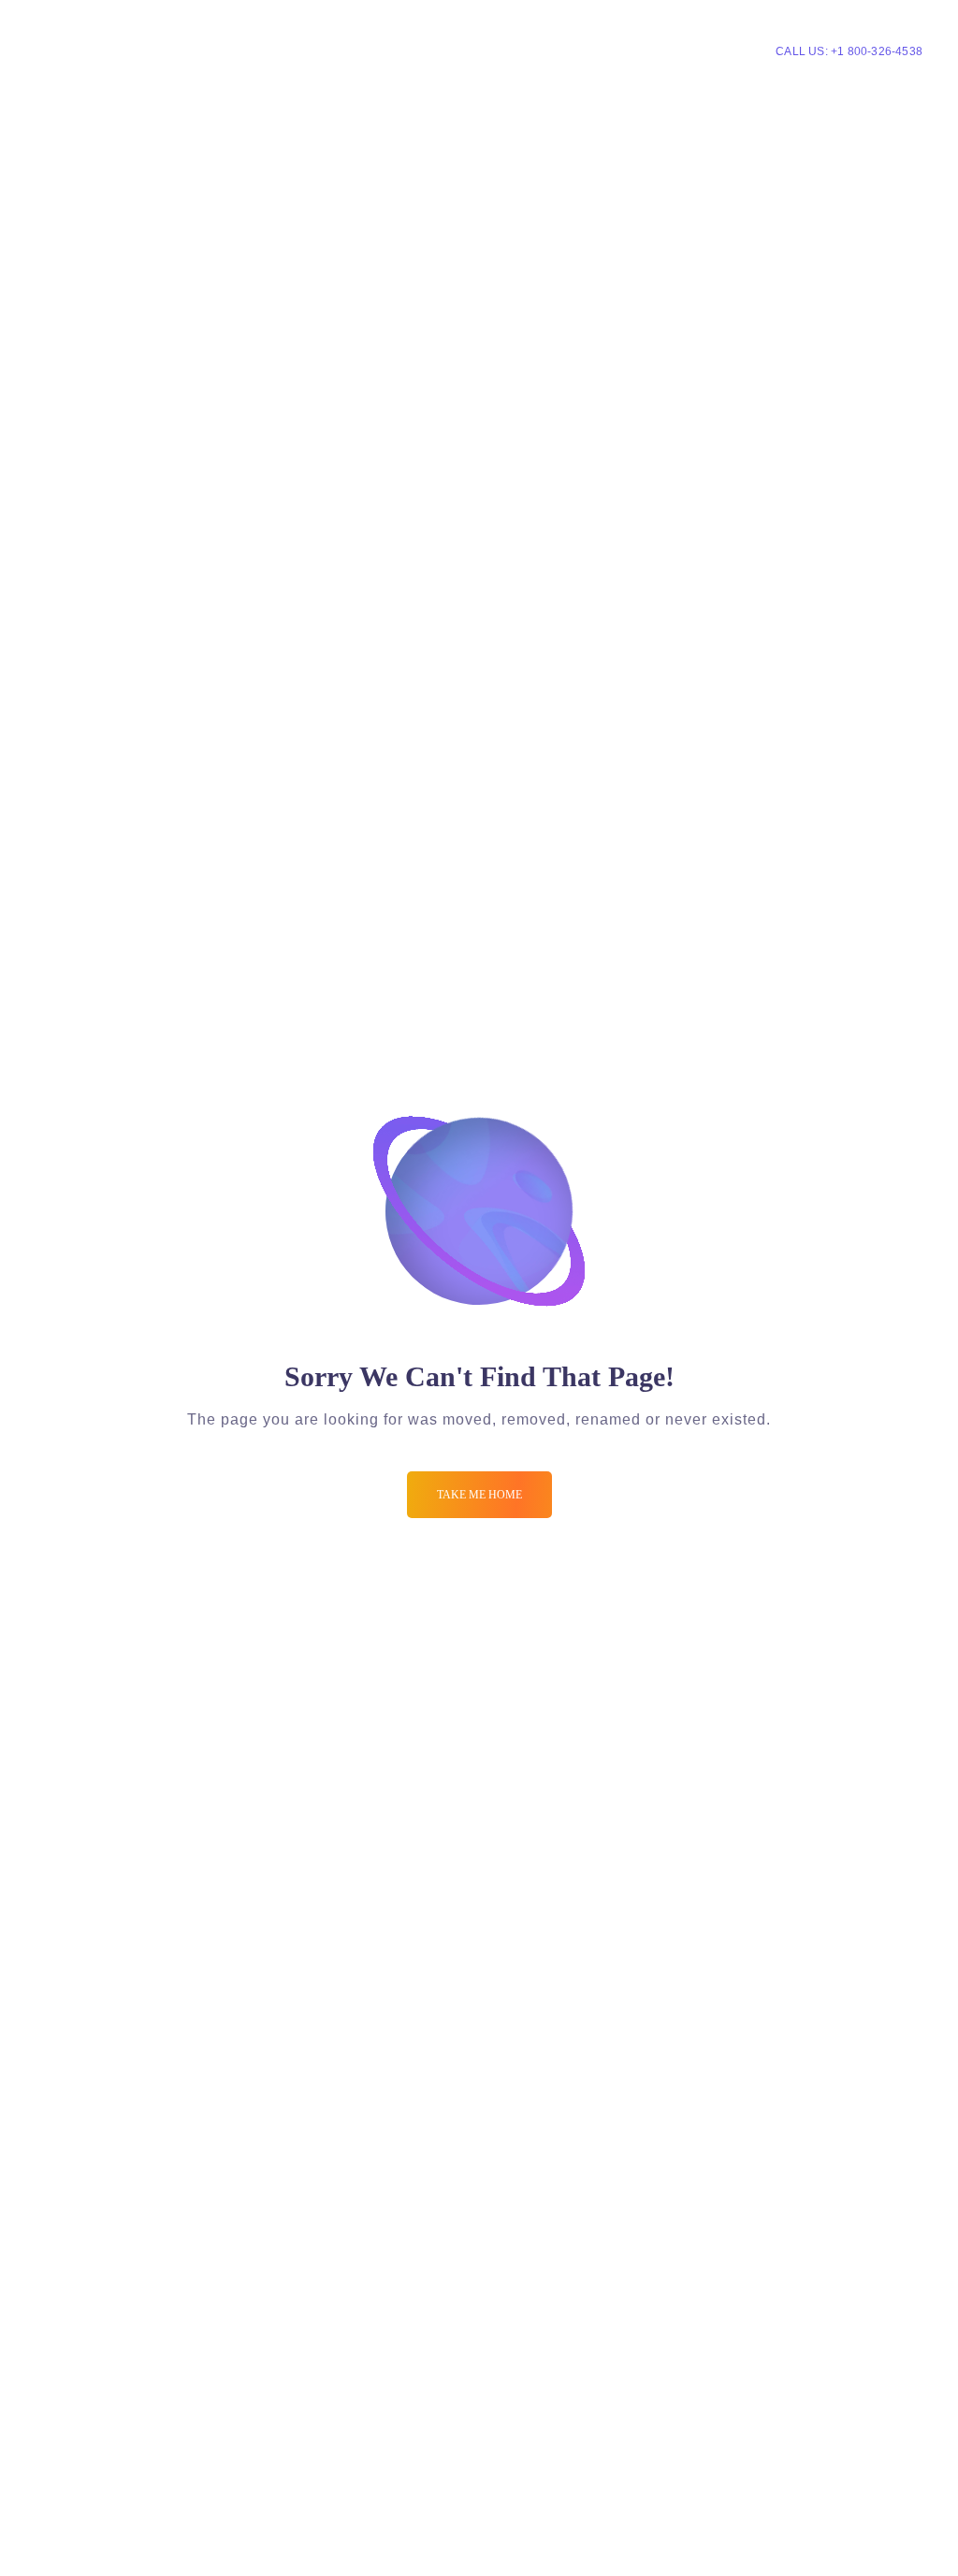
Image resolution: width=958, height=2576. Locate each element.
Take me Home (479, 1495)
